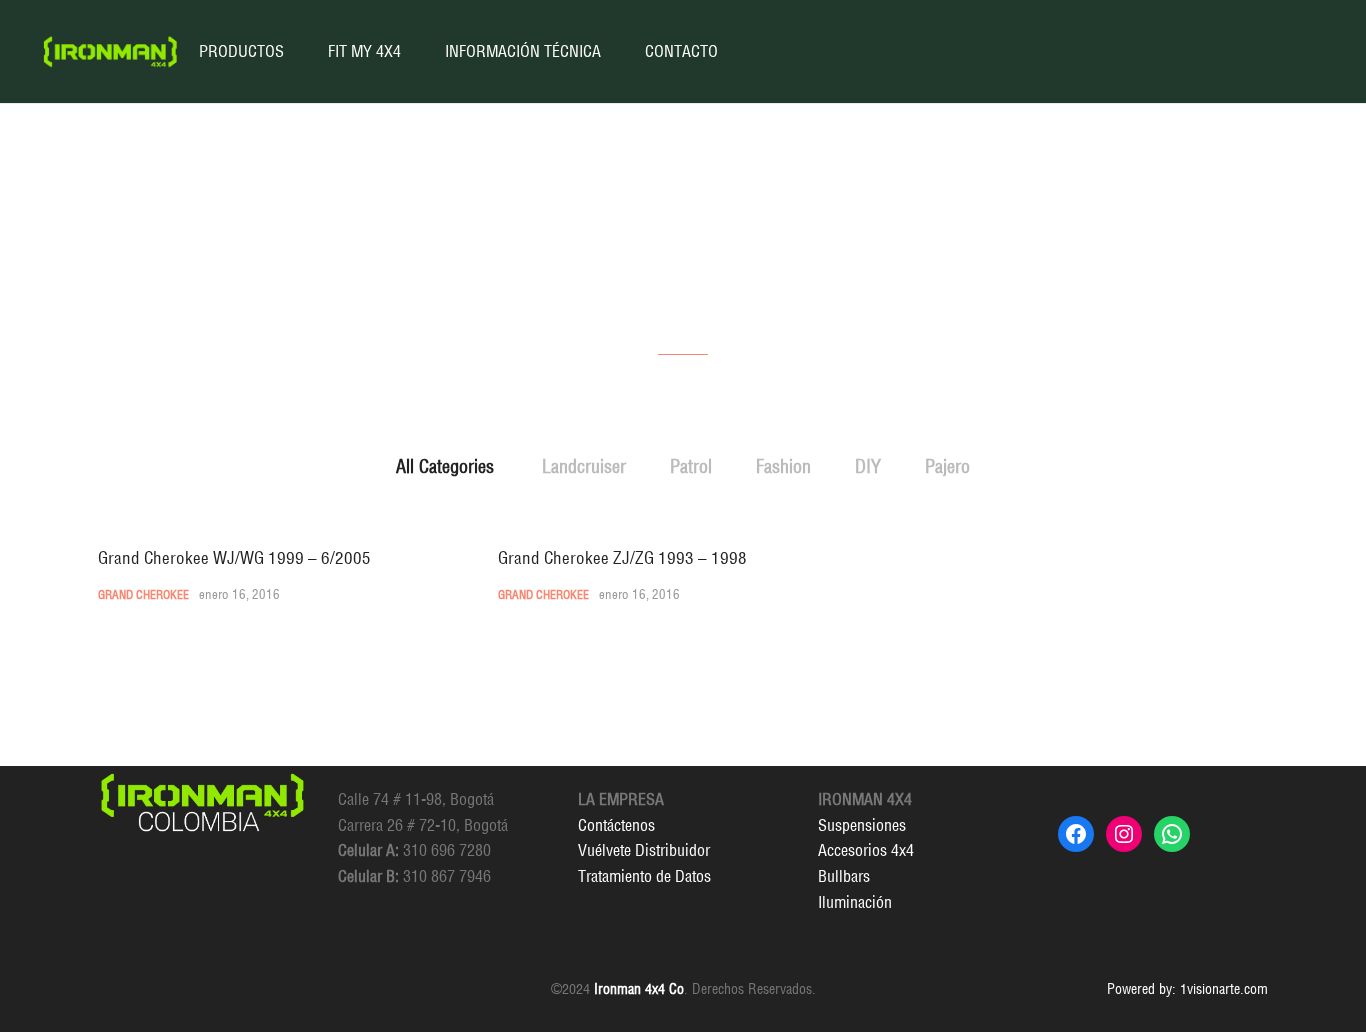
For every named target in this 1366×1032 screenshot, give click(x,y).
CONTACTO (681, 51)
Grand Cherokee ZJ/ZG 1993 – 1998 (622, 557)
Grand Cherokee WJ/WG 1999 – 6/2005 (234, 557)
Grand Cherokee (143, 594)
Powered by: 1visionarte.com (1187, 989)
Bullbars (844, 876)
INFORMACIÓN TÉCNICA (523, 51)
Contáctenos (616, 825)
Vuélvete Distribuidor (644, 850)
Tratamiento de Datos (644, 876)
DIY (868, 466)
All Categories (445, 466)
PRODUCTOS (241, 51)
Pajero (947, 466)
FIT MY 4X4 (364, 51)
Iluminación (855, 902)
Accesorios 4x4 (866, 850)
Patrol (691, 466)
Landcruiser (584, 466)
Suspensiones (862, 825)
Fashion (783, 466)
